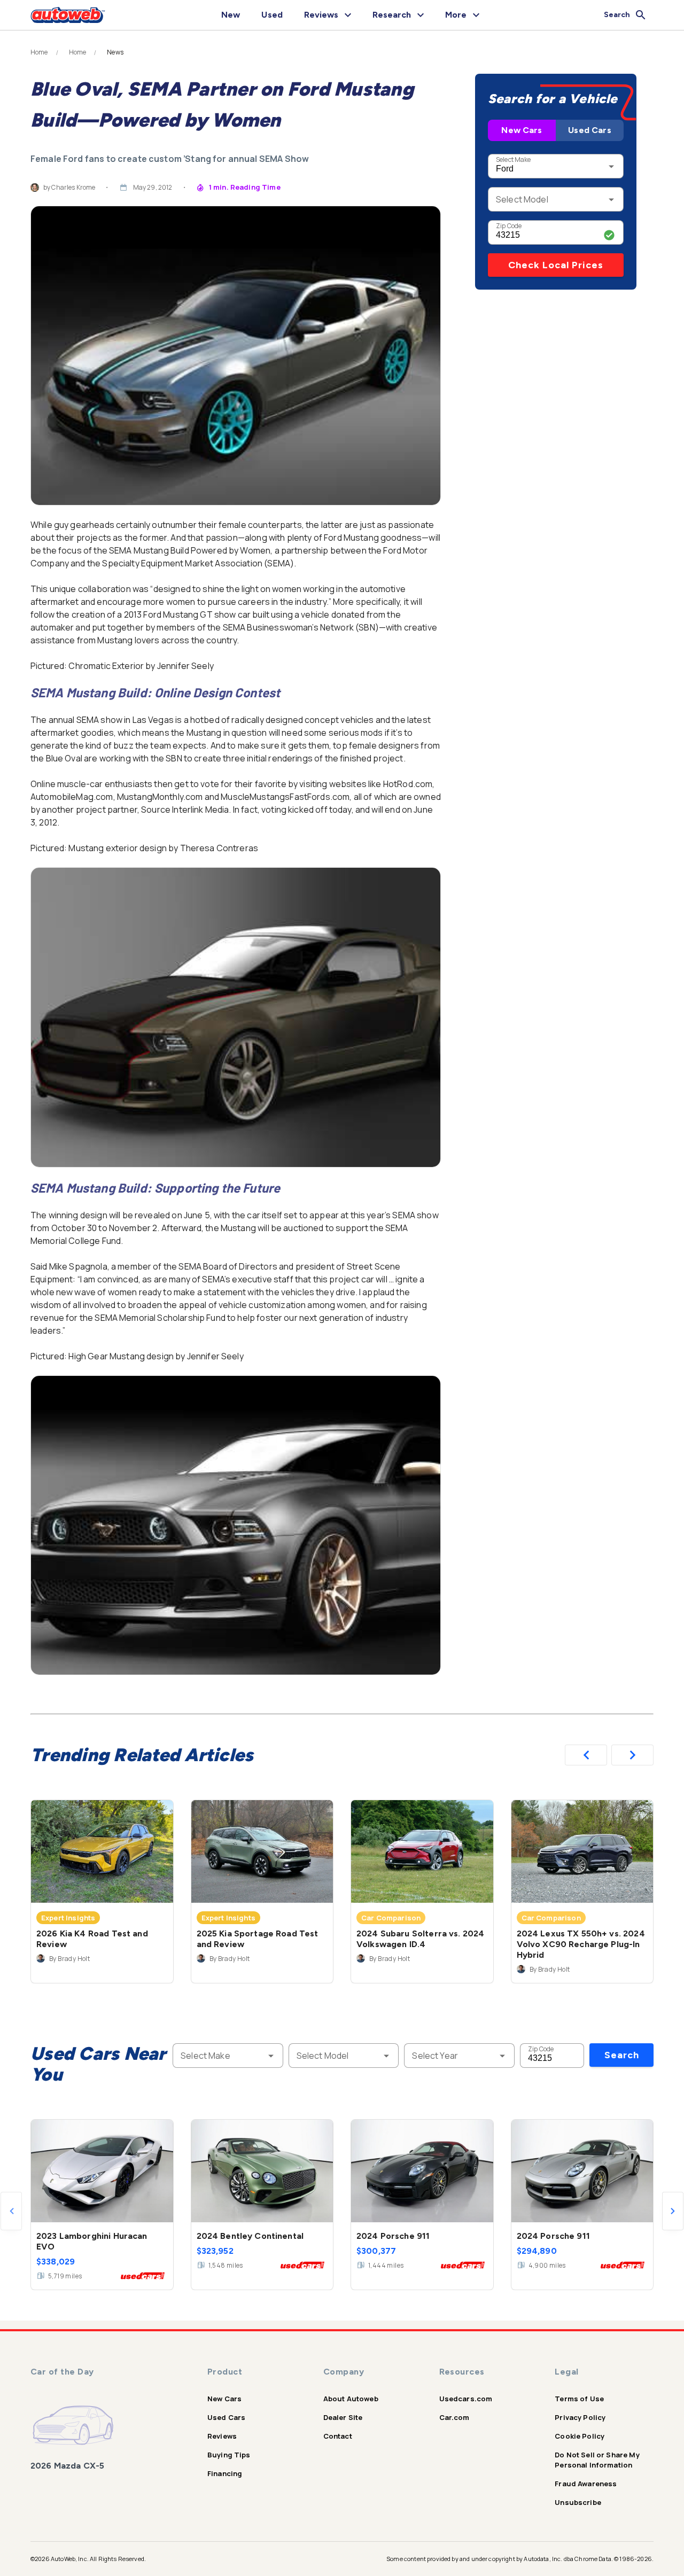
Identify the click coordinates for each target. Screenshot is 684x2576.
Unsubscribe (578, 2502)
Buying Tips (229, 2455)
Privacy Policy (580, 2417)
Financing (225, 2473)
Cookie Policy (580, 2436)
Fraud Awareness (586, 2484)
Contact (338, 2436)
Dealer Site (343, 2417)
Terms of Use (579, 2399)
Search (622, 2055)
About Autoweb (351, 2399)
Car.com (454, 2417)
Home (39, 52)
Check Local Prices (556, 265)
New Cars (522, 130)
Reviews (222, 2436)
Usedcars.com (466, 2399)
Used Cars (589, 130)
